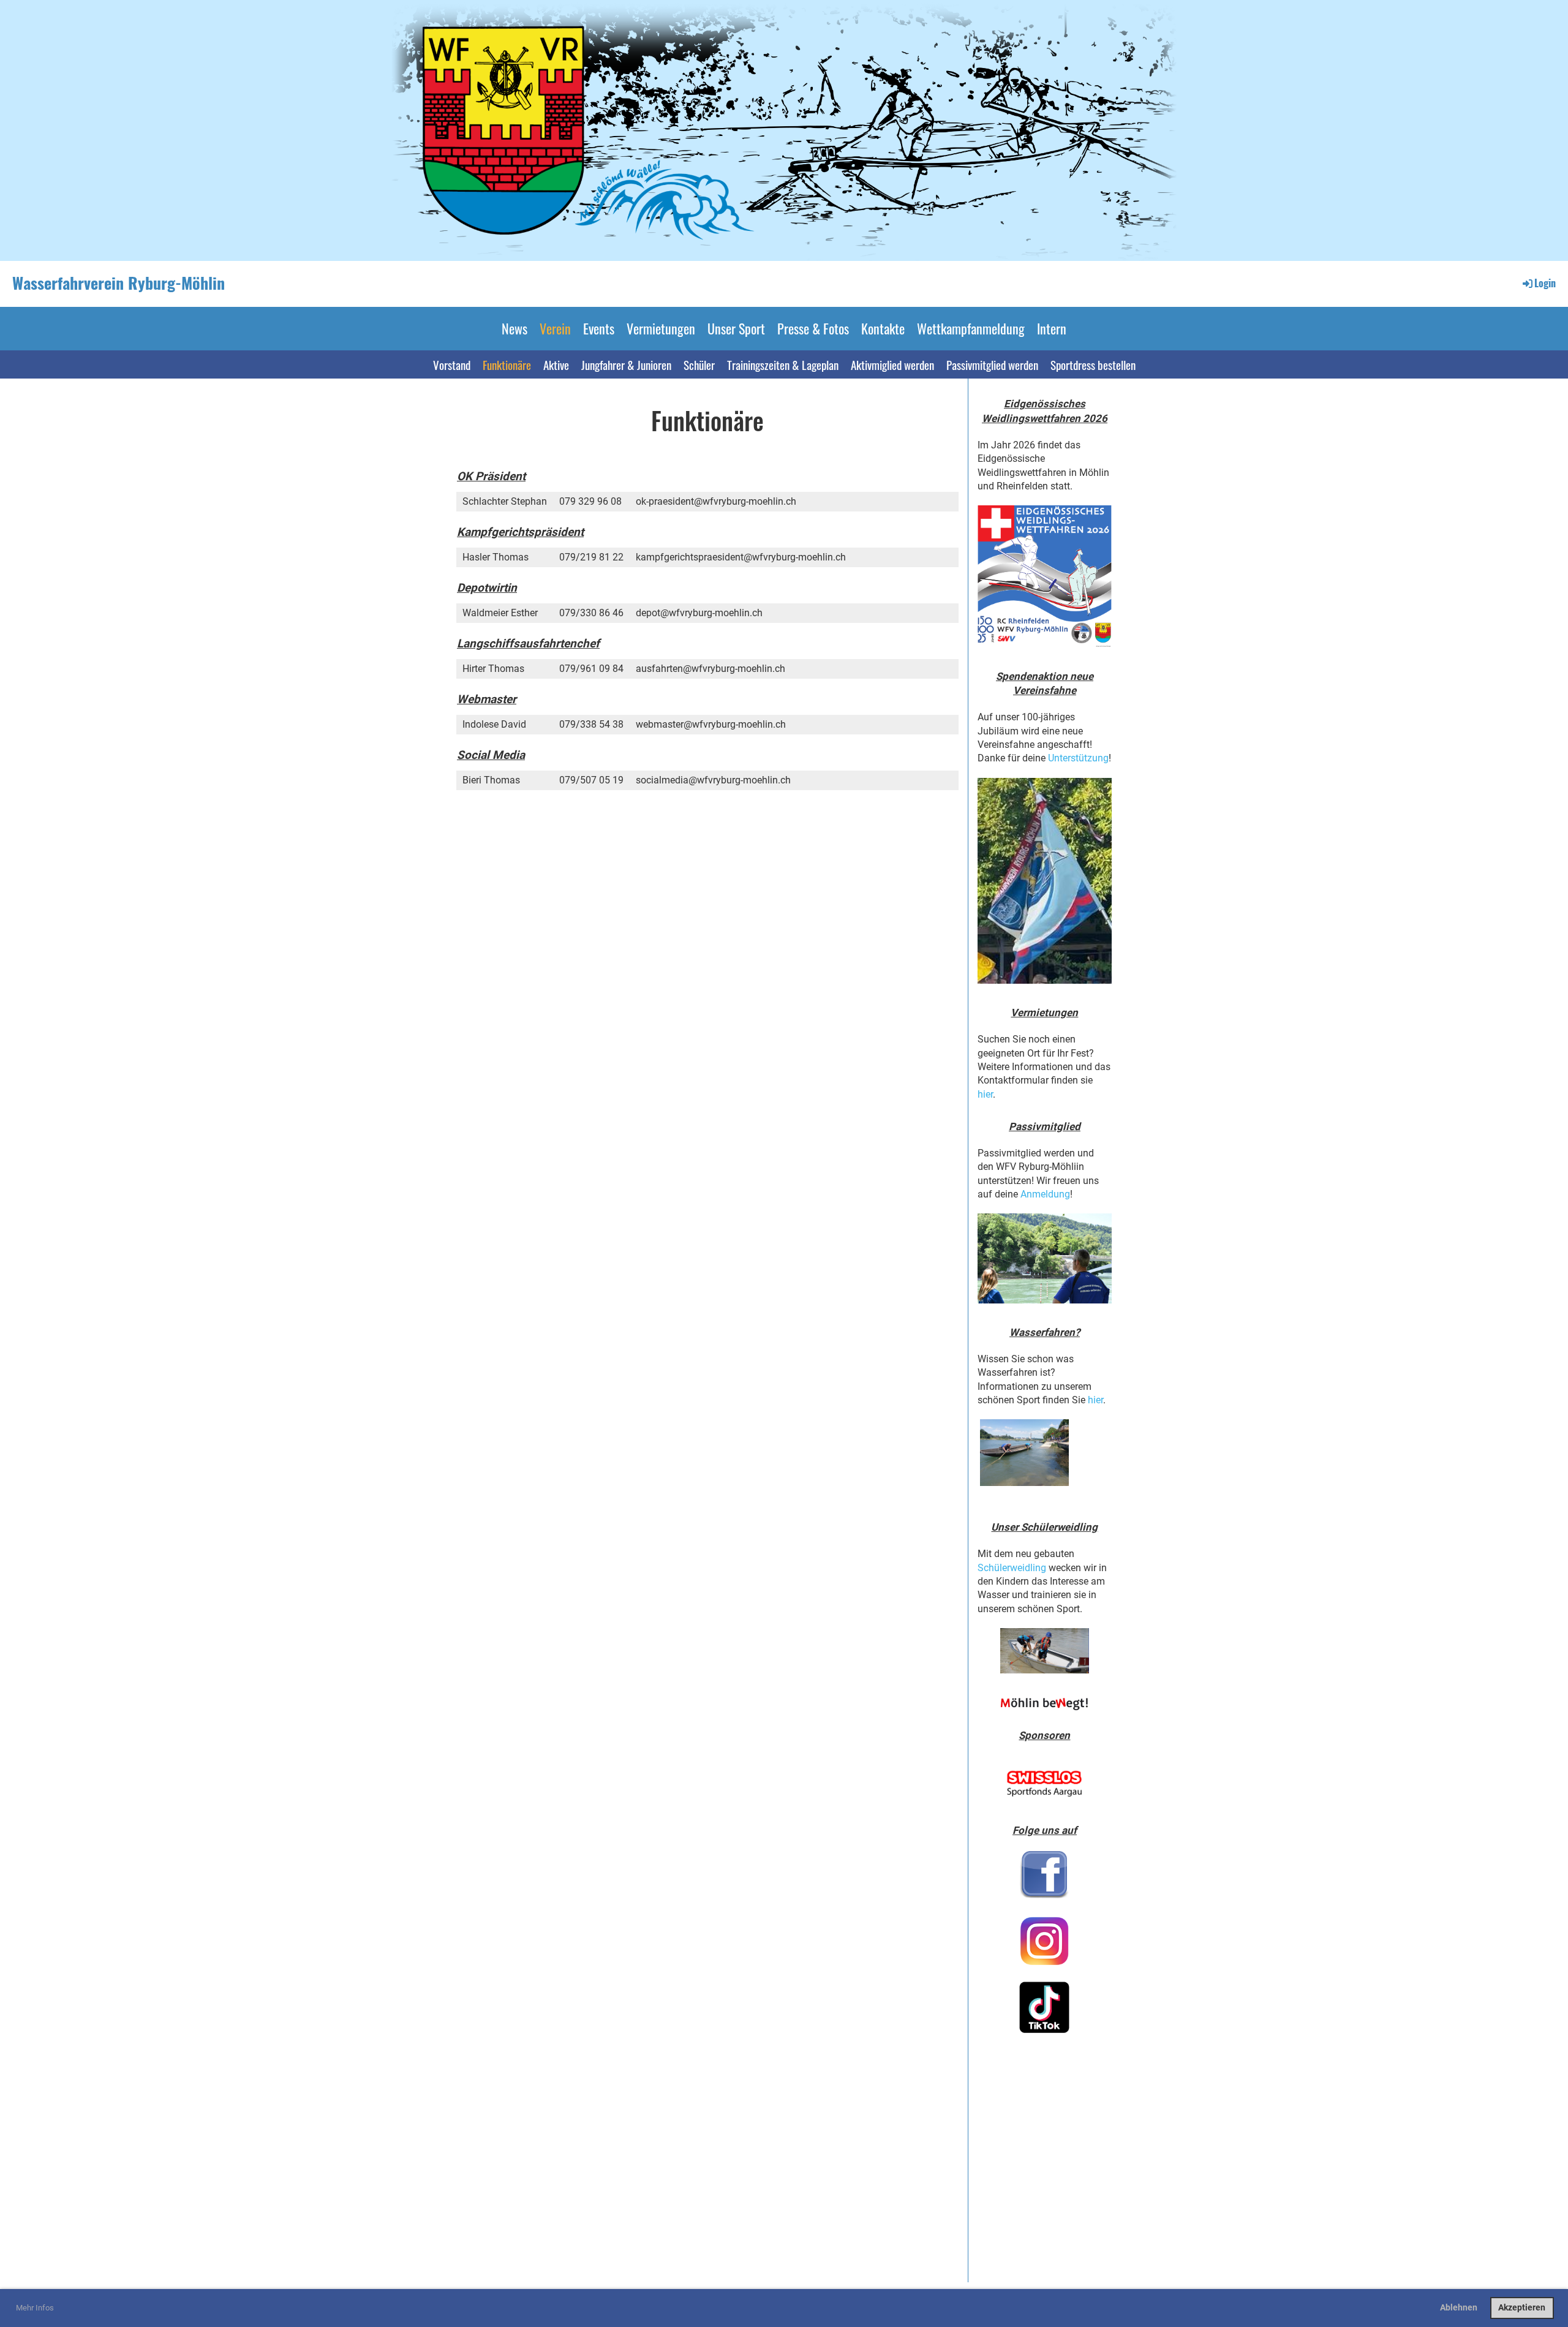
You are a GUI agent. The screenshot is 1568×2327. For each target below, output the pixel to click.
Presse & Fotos (813, 328)
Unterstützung (1078, 758)
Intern (1052, 328)
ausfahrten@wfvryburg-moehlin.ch (710, 669)
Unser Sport (736, 328)
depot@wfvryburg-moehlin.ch (699, 613)
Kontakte (883, 328)
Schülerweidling (1012, 1568)
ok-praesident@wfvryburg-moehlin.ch (716, 501)
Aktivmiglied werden (892, 364)
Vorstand (452, 364)
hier (985, 1094)
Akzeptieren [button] (1522, 2308)
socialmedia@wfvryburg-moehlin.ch (713, 780)
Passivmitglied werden (992, 364)
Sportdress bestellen (1093, 364)
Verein (555, 328)
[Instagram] (1045, 1941)
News (514, 328)
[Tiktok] (1045, 2007)
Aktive (556, 364)
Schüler (699, 364)
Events (599, 328)
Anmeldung (1045, 1194)
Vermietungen (661, 328)
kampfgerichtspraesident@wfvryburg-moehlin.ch (741, 557)
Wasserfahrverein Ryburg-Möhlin (119, 283)
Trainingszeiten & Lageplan (783, 364)
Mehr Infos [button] (35, 2308)
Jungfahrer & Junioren (626, 364)
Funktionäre (507, 364)
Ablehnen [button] (1459, 2308)
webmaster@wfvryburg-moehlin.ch (711, 724)
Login (1545, 283)
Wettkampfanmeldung (971, 328)
